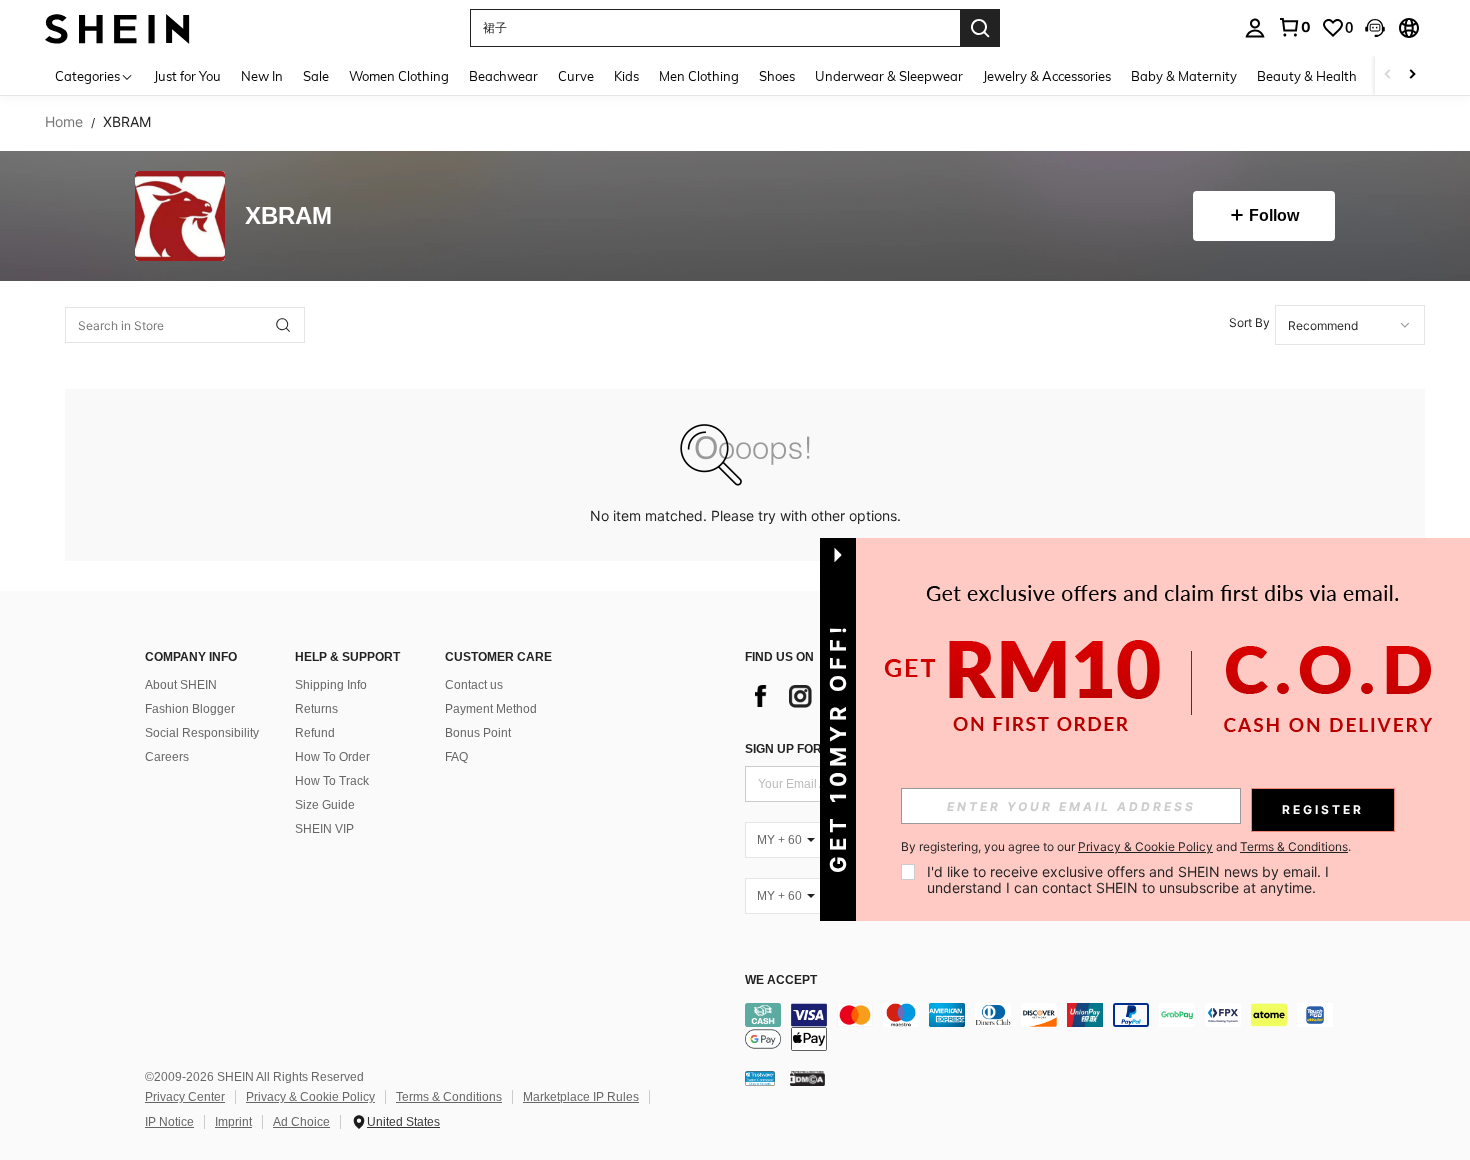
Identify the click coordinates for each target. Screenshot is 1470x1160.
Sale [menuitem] (316, 76)
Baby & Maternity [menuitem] (1184, 76)
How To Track (332, 781)
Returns (316, 709)
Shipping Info (331, 685)
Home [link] (64, 122)
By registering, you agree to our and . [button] (1126, 847)
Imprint (233, 1122)
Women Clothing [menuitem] (399, 76)
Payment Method (491, 709)
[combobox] (1350, 325)
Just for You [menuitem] (187, 76)
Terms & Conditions (449, 1097)
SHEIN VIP (324, 829)
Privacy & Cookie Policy (310, 1097)
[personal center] (1255, 28)
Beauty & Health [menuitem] (1307, 76)
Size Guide (325, 805)
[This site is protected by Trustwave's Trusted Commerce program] (760, 1078)
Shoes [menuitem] (777, 76)
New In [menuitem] (262, 76)
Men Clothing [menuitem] (699, 76)
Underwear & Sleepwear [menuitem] (889, 76)
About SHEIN (181, 685)
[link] (1294, 27)
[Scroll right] (1412, 75)
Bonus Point (478, 733)
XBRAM (288, 216)
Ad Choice (301, 1122)
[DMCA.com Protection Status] (807, 1078)
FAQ (456, 757)
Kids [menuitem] (626, 76)
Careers (167, 757)
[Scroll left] (1388, 75)
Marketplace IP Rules (581, 1097)
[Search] (980, 28)
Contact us (474, 685)
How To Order (332, 757)
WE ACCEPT (781, 980)
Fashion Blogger (190, 709)
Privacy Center (185, 1097)
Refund (315, 733)
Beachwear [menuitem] (503, 76)
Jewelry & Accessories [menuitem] (1047, 76)
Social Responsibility (202, 733)
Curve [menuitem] (576, 76)
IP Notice (169, 1122)
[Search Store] (283, 325)
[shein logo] (117, 27)
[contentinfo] (1045, 1027)
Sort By (1249, 322)
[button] (1375, 28)
